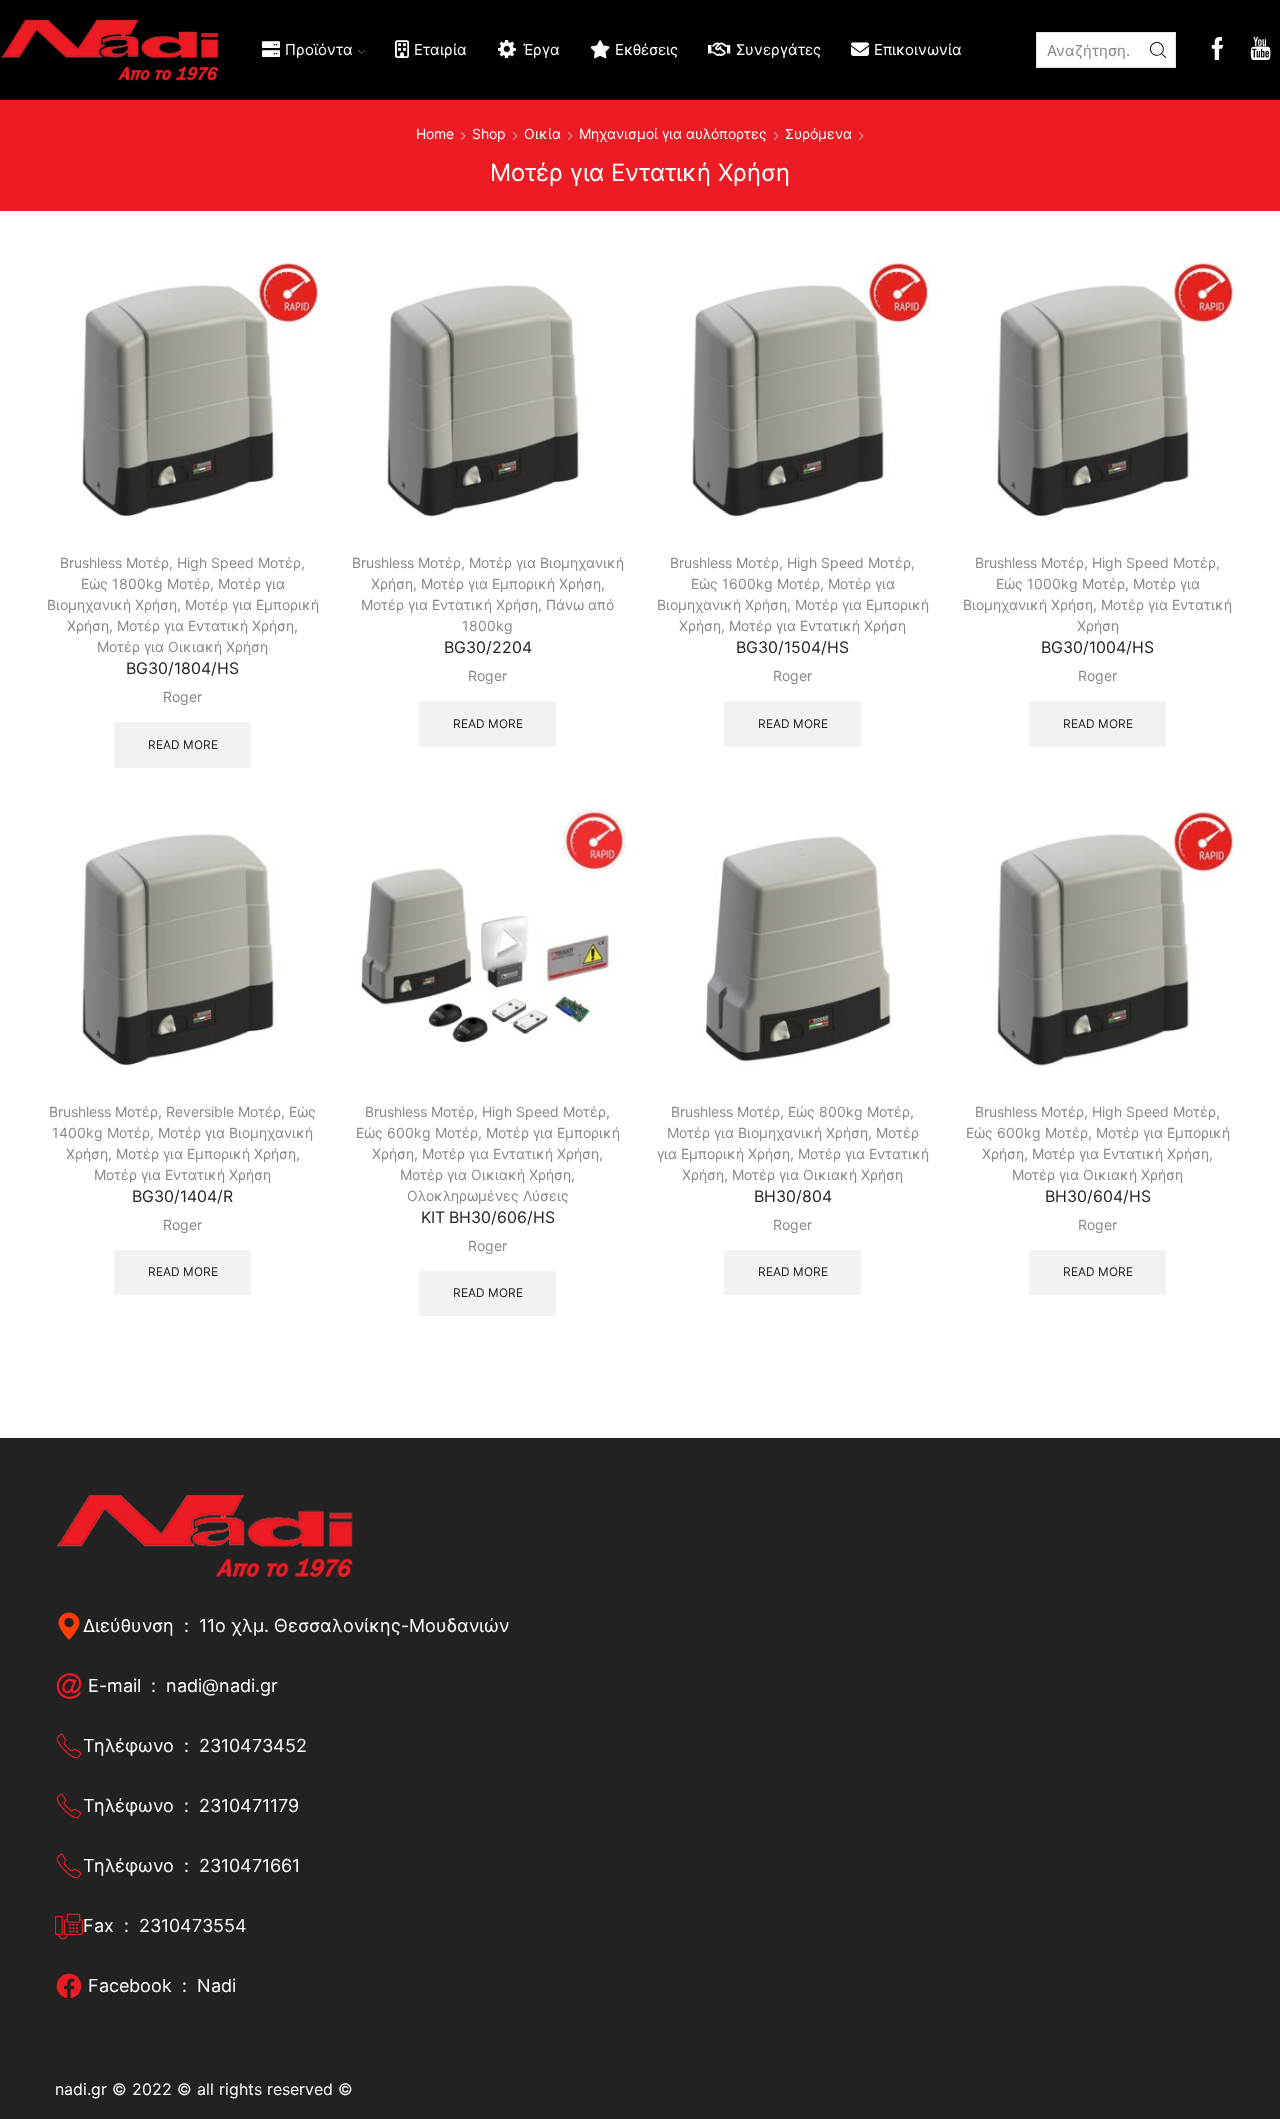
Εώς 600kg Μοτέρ (417, 1132)
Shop (489, 133)
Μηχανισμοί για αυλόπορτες (673, 133)
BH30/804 (793, 1196)
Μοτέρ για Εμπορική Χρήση (511, 583)
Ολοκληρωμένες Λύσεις (488, 1195)
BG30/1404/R (182, 1196)
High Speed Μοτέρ (239, 562)
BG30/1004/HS (1097, 647)
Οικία (542, 133)
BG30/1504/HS (792, 647)
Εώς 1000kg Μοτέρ (1060, 583)
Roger (182, 696)
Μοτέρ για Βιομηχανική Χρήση (767, 1132)
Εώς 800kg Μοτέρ (849, 1111)
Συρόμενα (818, 133)
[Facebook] (1217, 50)
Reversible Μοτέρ (223, 1111)
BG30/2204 (488, 647)
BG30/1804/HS (182, 668)
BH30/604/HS (1098, 1196)
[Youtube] (1260, 50)
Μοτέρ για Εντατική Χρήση (205, 625)
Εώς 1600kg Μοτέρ (755, 583)
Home (435, 133)
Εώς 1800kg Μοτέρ (145, 583)
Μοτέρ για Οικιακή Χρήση (182, 646)
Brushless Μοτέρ (114, 562)
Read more (183, 744)
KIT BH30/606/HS (488, 1217)
